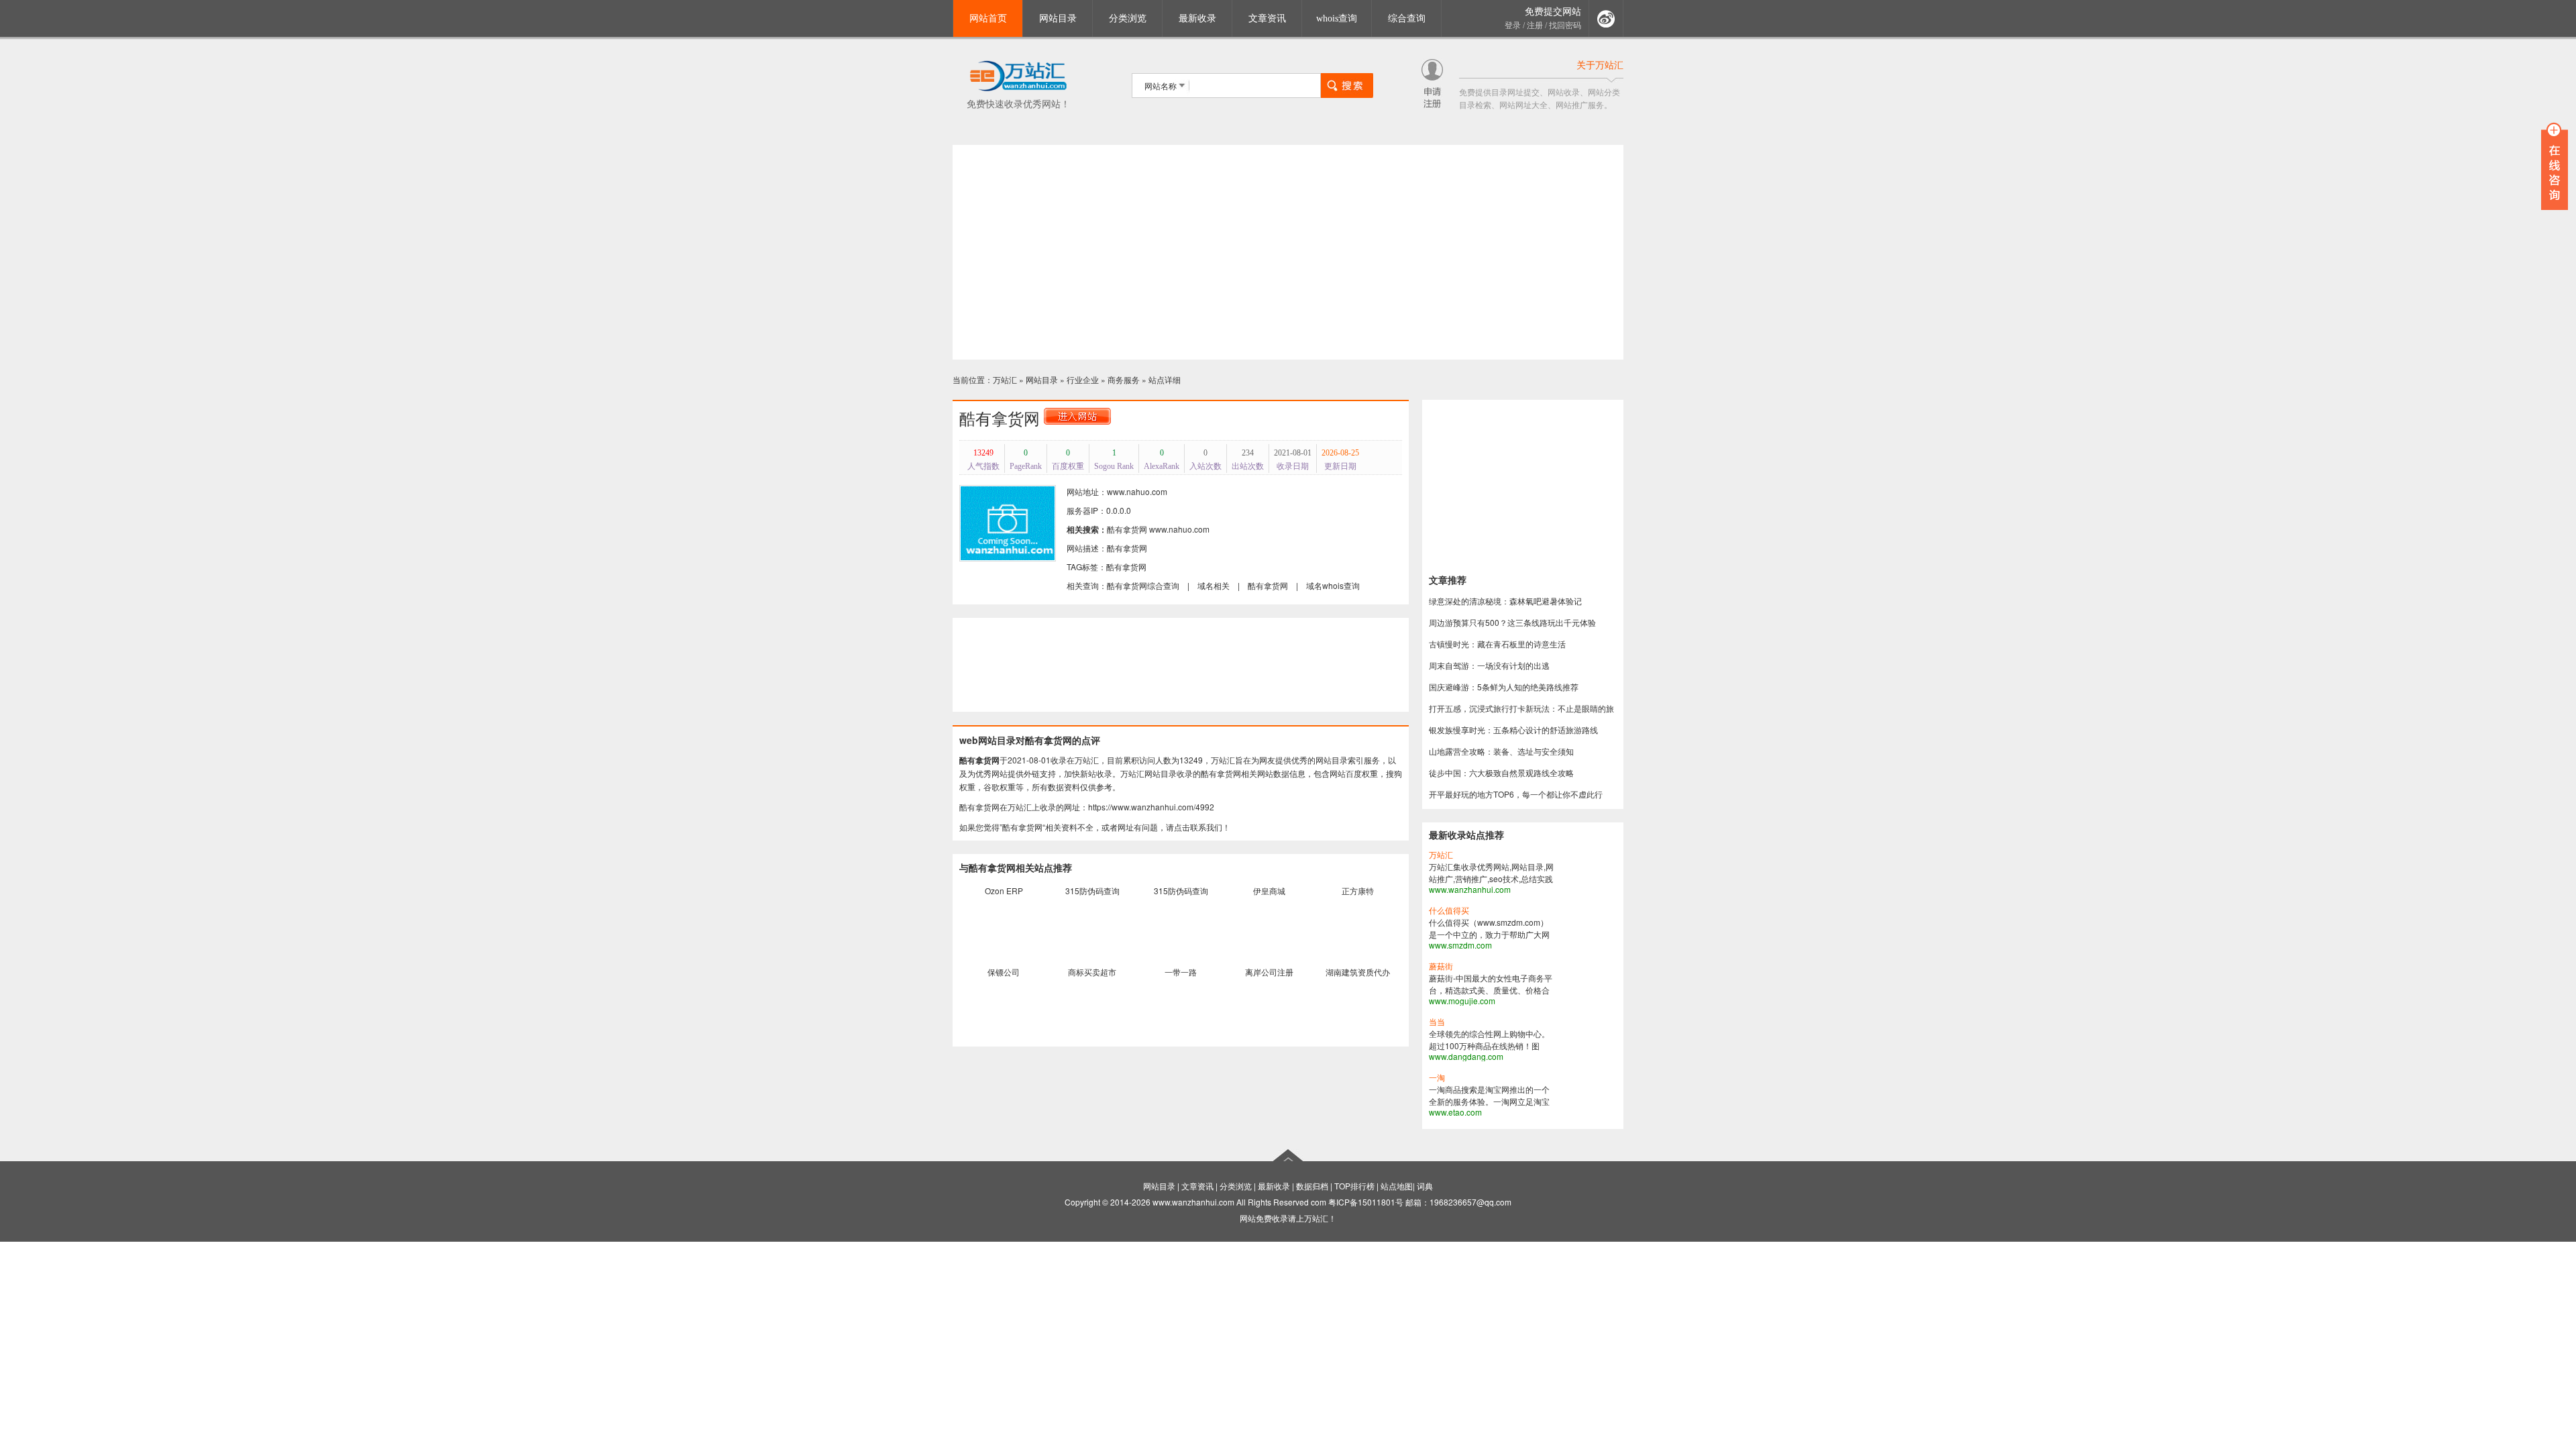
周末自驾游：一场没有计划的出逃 (1489, 665)
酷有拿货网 (1127, 529)
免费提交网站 (1553, 12)
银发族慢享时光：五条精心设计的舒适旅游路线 (1513, 730)
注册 (1535, 25)
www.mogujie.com (1462, 1001)
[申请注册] (1432, 104)
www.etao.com (1455, 1112)
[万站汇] (1018, 89)
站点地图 (1397, 1186)
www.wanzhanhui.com (1470, 889)
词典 (1425, 1186)
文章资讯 (1267, 18)
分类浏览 (1128, 18)
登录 (1513, 25)
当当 (1437, 1022)
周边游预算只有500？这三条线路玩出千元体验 (1512, 622)
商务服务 (1124, 379)
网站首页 (988, 18)
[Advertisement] (1288, 252)
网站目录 (1058, 18)
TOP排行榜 (1354, 1186)
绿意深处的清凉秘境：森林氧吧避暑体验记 (1505, 601)
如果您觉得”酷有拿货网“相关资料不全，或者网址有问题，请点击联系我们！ (1095, 827)
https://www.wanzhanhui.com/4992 (1151, 807)
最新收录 (1197, 18)
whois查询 (1337, 18)
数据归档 (1312, 1186)
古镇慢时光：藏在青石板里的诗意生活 (1497, 644)
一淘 (1437, 1078)
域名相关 (1214, 585)
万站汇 (1005, 379)
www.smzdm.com (1460, 945)
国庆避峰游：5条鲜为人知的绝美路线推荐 (1504, 687)
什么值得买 (1449, 911)
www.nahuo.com (1179, 529)
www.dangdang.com (1466, 1056)
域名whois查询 (1333, 585)
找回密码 (1565, 25)
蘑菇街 (1441, 967)
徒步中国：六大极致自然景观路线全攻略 (1501, 772)
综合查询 (1407, 18)
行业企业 (1083, 379)
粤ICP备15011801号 (1366, 1202)
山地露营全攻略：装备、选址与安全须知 (1501, 751)
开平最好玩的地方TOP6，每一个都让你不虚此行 (1516, 794)
